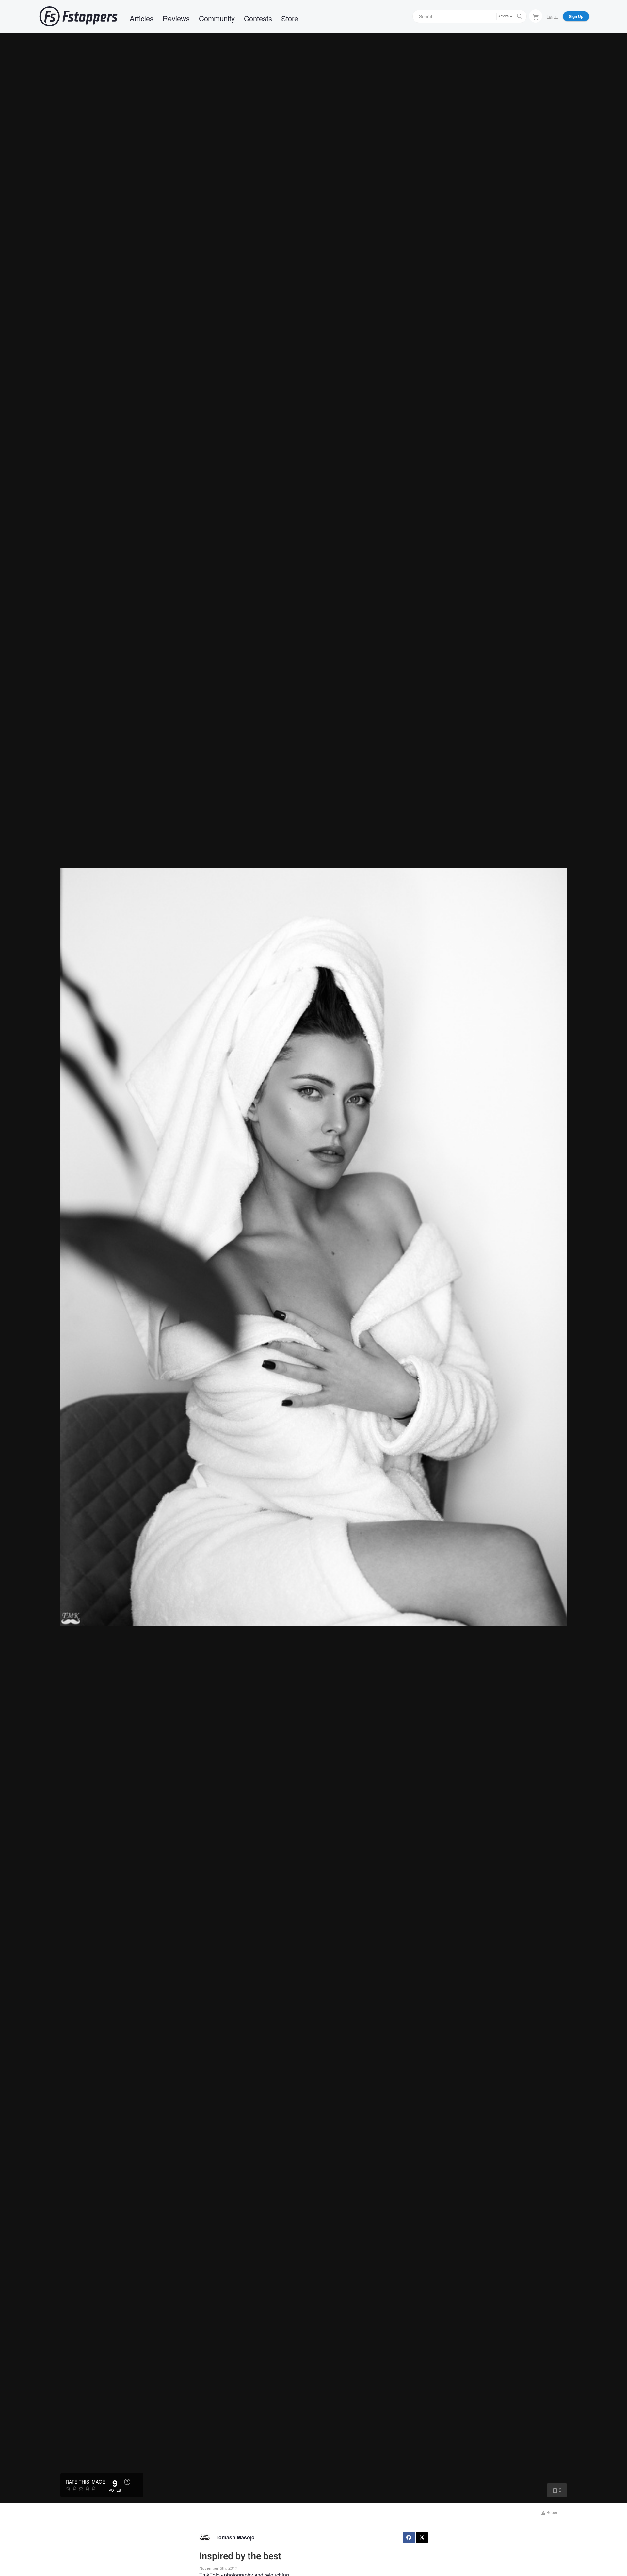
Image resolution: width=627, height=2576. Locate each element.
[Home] (78, 16)
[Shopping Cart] (536, 16)
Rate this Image (85, 2482)
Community (217, 18)
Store (290, 18)
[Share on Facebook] (409, 2537)
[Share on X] (422, 2537)
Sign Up (576, 16)
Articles (142, 18)
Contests (258, 18)
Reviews (176, 18)
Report (552, 2512)
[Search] (520, 16)
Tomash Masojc (235, 2537)
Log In (552, 16)
